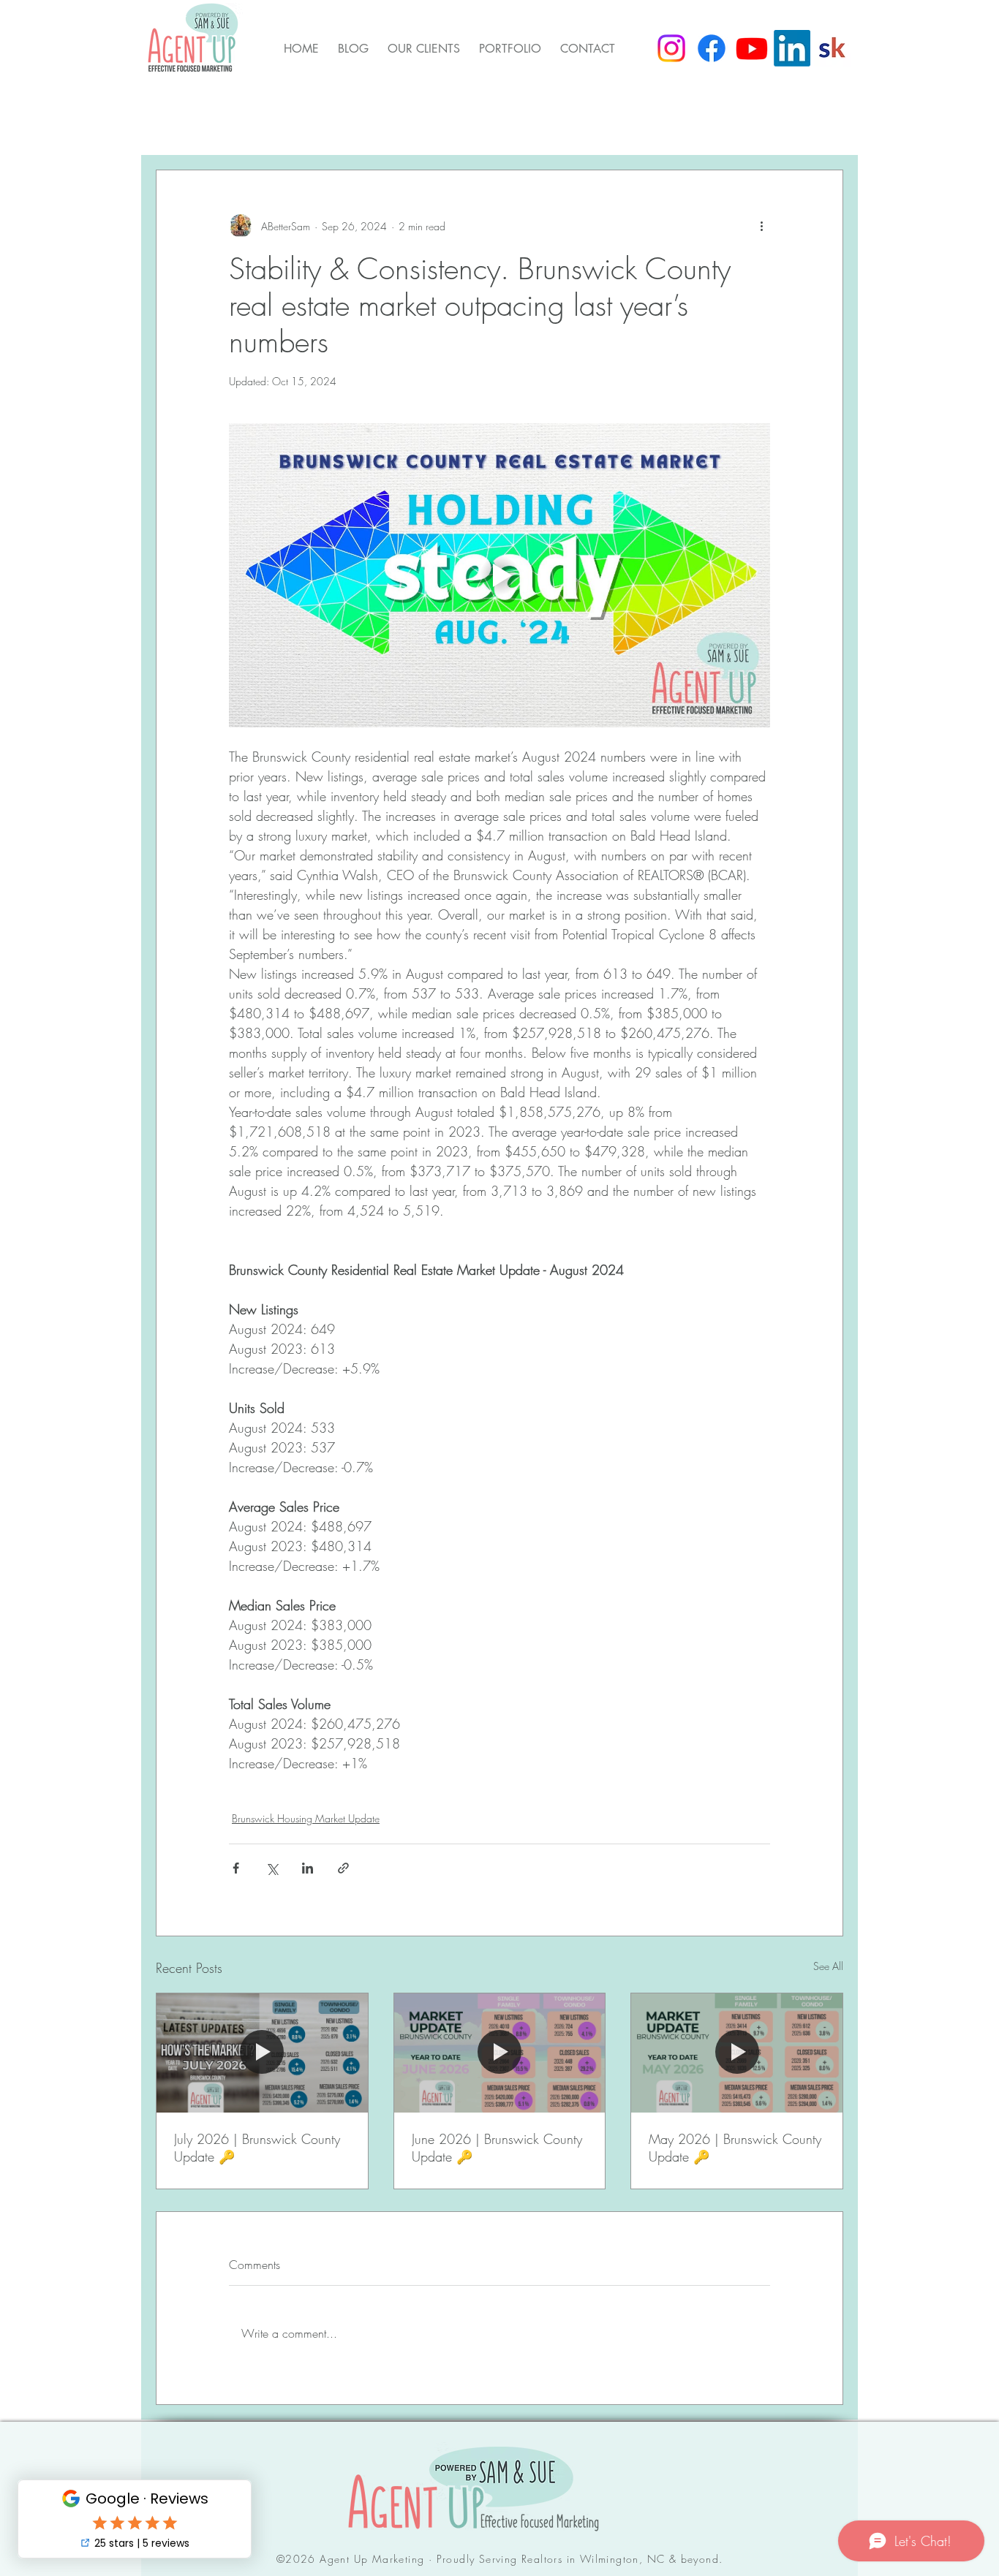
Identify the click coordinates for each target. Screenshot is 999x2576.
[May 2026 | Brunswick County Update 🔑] (737, 2053)
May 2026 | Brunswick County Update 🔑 (735, 2148)
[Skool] (832, 48)
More (668, 125)
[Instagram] (671, 48)
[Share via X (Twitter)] (272, 1868)
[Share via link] (343, 1868)
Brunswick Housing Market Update (326, 125)
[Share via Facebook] (236, 1868)
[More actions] (761, 226)
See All (828, 1966)
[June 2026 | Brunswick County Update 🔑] (500, 2053)
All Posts (178, 125)
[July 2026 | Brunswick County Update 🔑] (262, 2053)
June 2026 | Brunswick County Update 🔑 (497, 2148)
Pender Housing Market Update (538, 125)
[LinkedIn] (792, 48)
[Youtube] (752, 48)
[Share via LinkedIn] (308, 1868)
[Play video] (499, 575)
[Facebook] (712, 48)
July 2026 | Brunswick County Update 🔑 (257, 2148)
